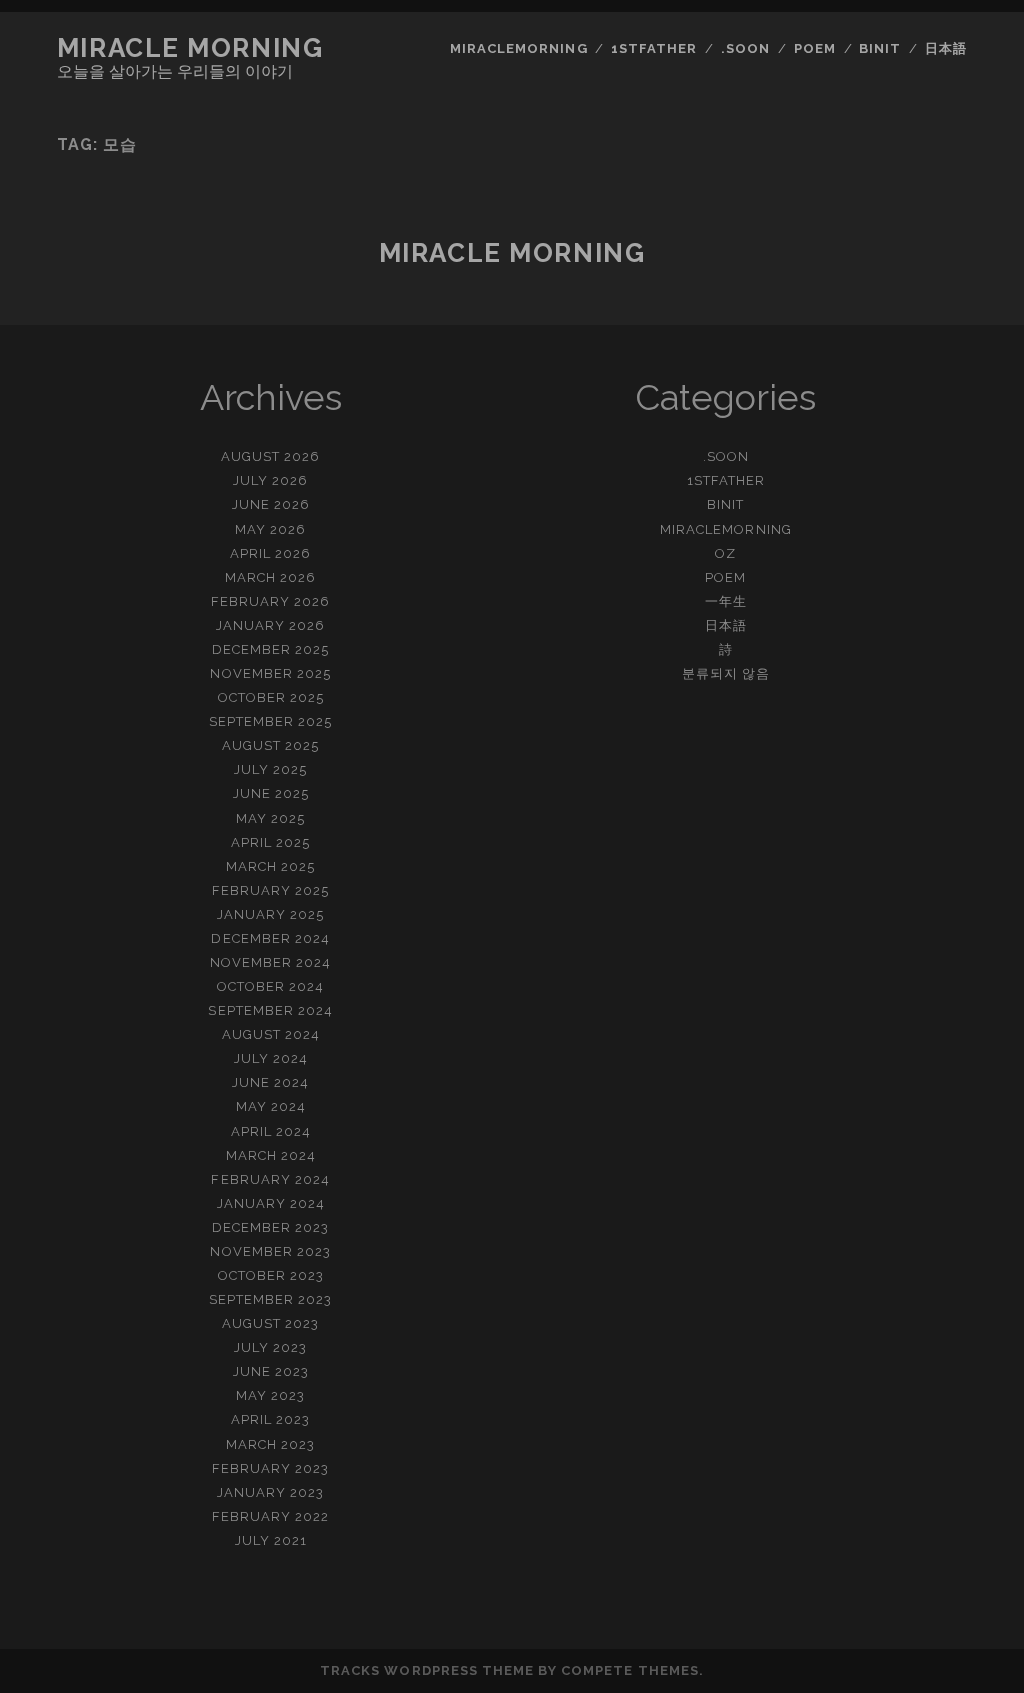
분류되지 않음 (726, 673)
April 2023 (270, 1419)
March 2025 (270, 866)
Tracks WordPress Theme (427, 1670)
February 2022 (271, 1516)
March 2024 (271, 1155)
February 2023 (271, 1468)
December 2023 (271, 1227)
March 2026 (270, 577)
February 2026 (271, 601)
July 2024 (271, 1058)
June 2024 (270, 1082)
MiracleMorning (519, 48)
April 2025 (270, 842)
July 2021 (271, 1540)
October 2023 (271, 1275)
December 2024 (270, 938)
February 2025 (271, 890)
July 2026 (270, 480)
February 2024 (270, 1179)
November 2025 (270, 673)
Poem (815, 48)
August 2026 (270, 456)
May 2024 (271, 1106)
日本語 (946, 48)
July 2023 (270, 1347)
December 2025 (271, 649)
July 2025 (270, 769)
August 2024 (271, 1034)
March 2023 (270, 1444)
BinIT (880, 48)
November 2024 (271, 962)
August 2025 (270, 745)
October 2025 (271, 697)
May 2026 (270, 529)
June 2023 (271, 1371)
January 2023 (271, 1492)
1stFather (654, 48)
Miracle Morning (190, 48)
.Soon (745, 48)
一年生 (726, 601)
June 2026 (271, 504)
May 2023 (270, 1395)
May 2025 (270, 818)
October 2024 (271, 986)
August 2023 (270, 1323)
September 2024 (270, 1010)
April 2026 (270, 553)
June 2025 (271, 793)
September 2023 (271, 1299)
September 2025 (271, 721)
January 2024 (271, 1203)
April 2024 (271, 1131)
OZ (725, 553)
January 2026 (271, 625)
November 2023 (270, 1251)
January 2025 (271, 914)
